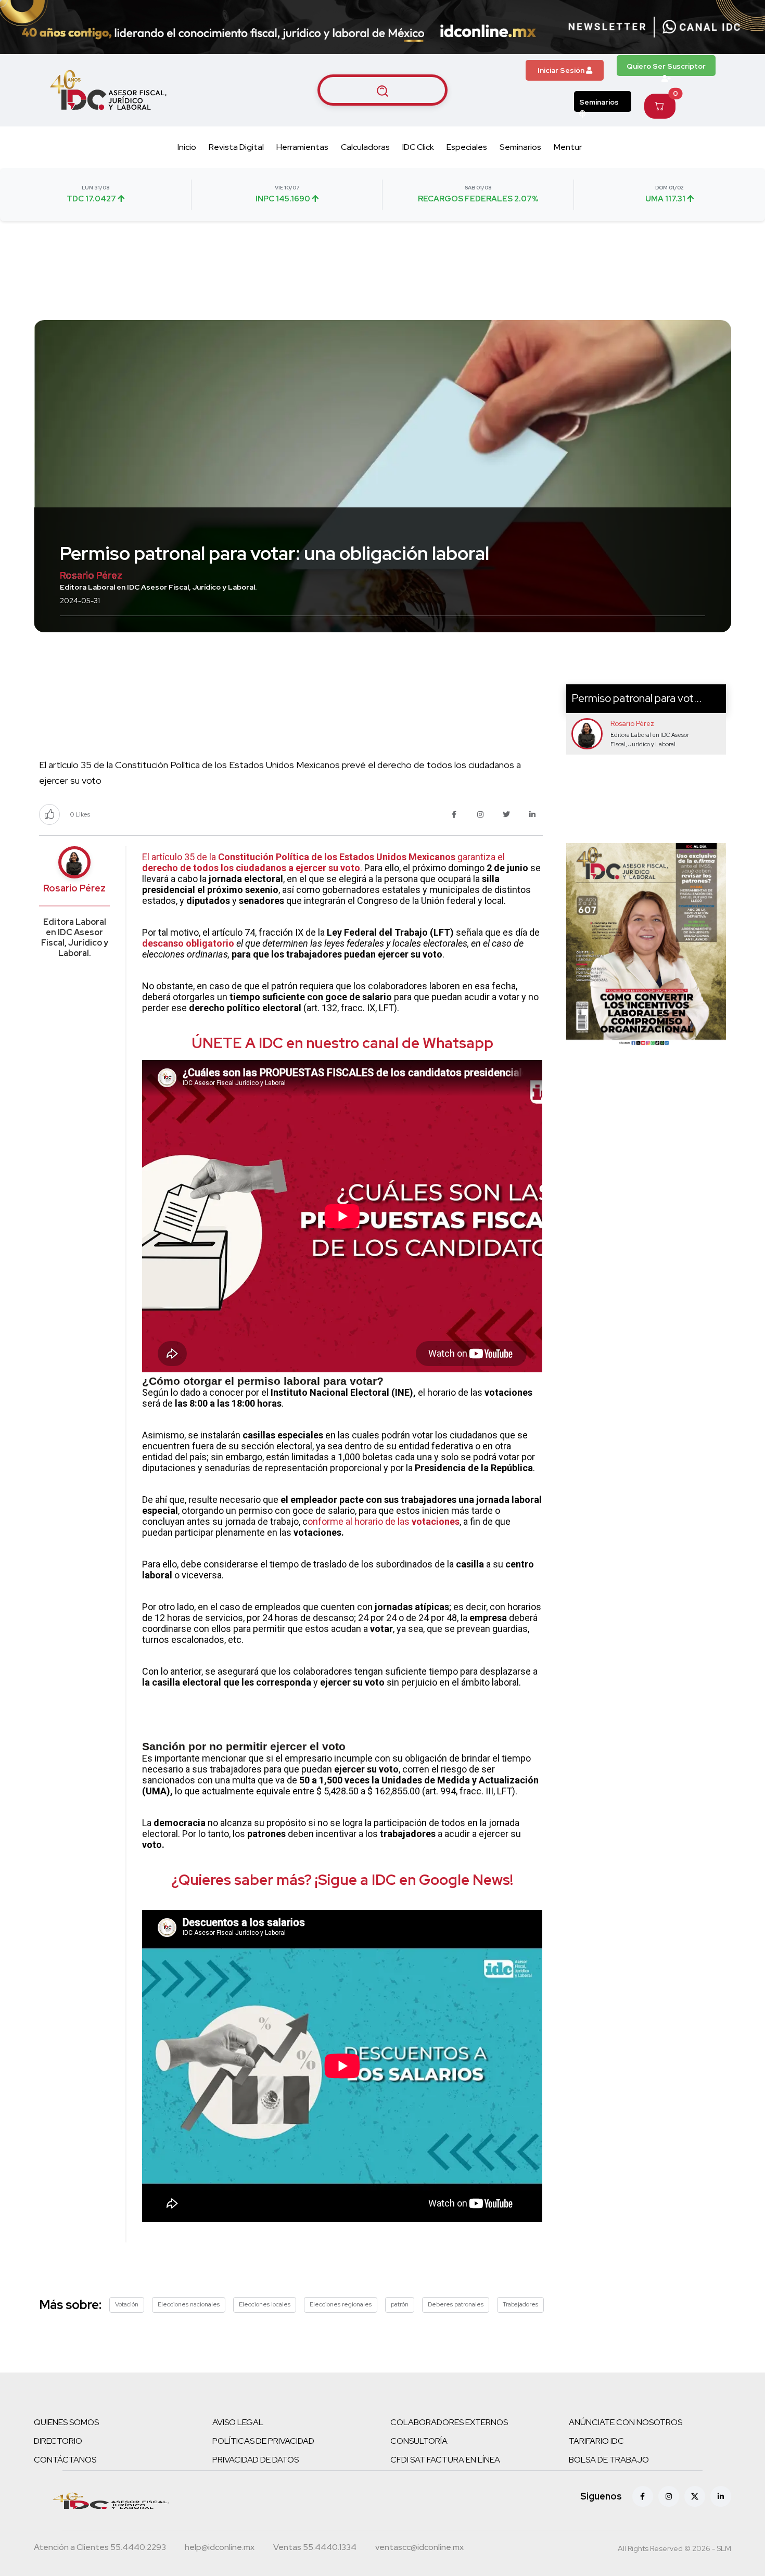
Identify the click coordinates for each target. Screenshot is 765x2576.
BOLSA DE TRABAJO (609, 2460)
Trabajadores (520, 2304)
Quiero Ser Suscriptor (666, 66)
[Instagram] (669, 2496)
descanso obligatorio (188, 943)
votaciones (436, 1521)
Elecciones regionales (341, 2304)
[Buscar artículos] (382, 90)
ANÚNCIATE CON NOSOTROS (626, 2422)
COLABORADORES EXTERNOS (449, 2422)
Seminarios (599, 102)
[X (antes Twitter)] (695, 2496)
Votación (127, 2304)
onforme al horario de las (360, 1521)
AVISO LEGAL (238, 2422)
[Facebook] (643, 2496)
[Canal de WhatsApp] (702, 27)
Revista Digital (236, 147)
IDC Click (418, 147)
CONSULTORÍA (419, 2441)
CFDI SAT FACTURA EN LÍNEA (445, 2460)
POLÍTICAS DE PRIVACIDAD (263, 2441)
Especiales (467, 147)
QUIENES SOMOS (66, 2422)
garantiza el (480, 857)
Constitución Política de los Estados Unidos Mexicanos (337, 857)
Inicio (187, 147)
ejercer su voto (328, 868)
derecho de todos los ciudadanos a (218, 868)
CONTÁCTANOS (65, 2460)
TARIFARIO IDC (596, 2441)
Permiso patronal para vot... (636, 698)
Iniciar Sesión (562, 70)
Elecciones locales (265, 2304)
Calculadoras (365, 147)
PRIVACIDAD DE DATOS (256, 2460)
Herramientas (302, 147)
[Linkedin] (721, 2496)
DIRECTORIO (58, 2441)
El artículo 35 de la (180, 857)
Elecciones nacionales (189, 2304)
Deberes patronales (456, 2304)
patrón (400, 2304)
